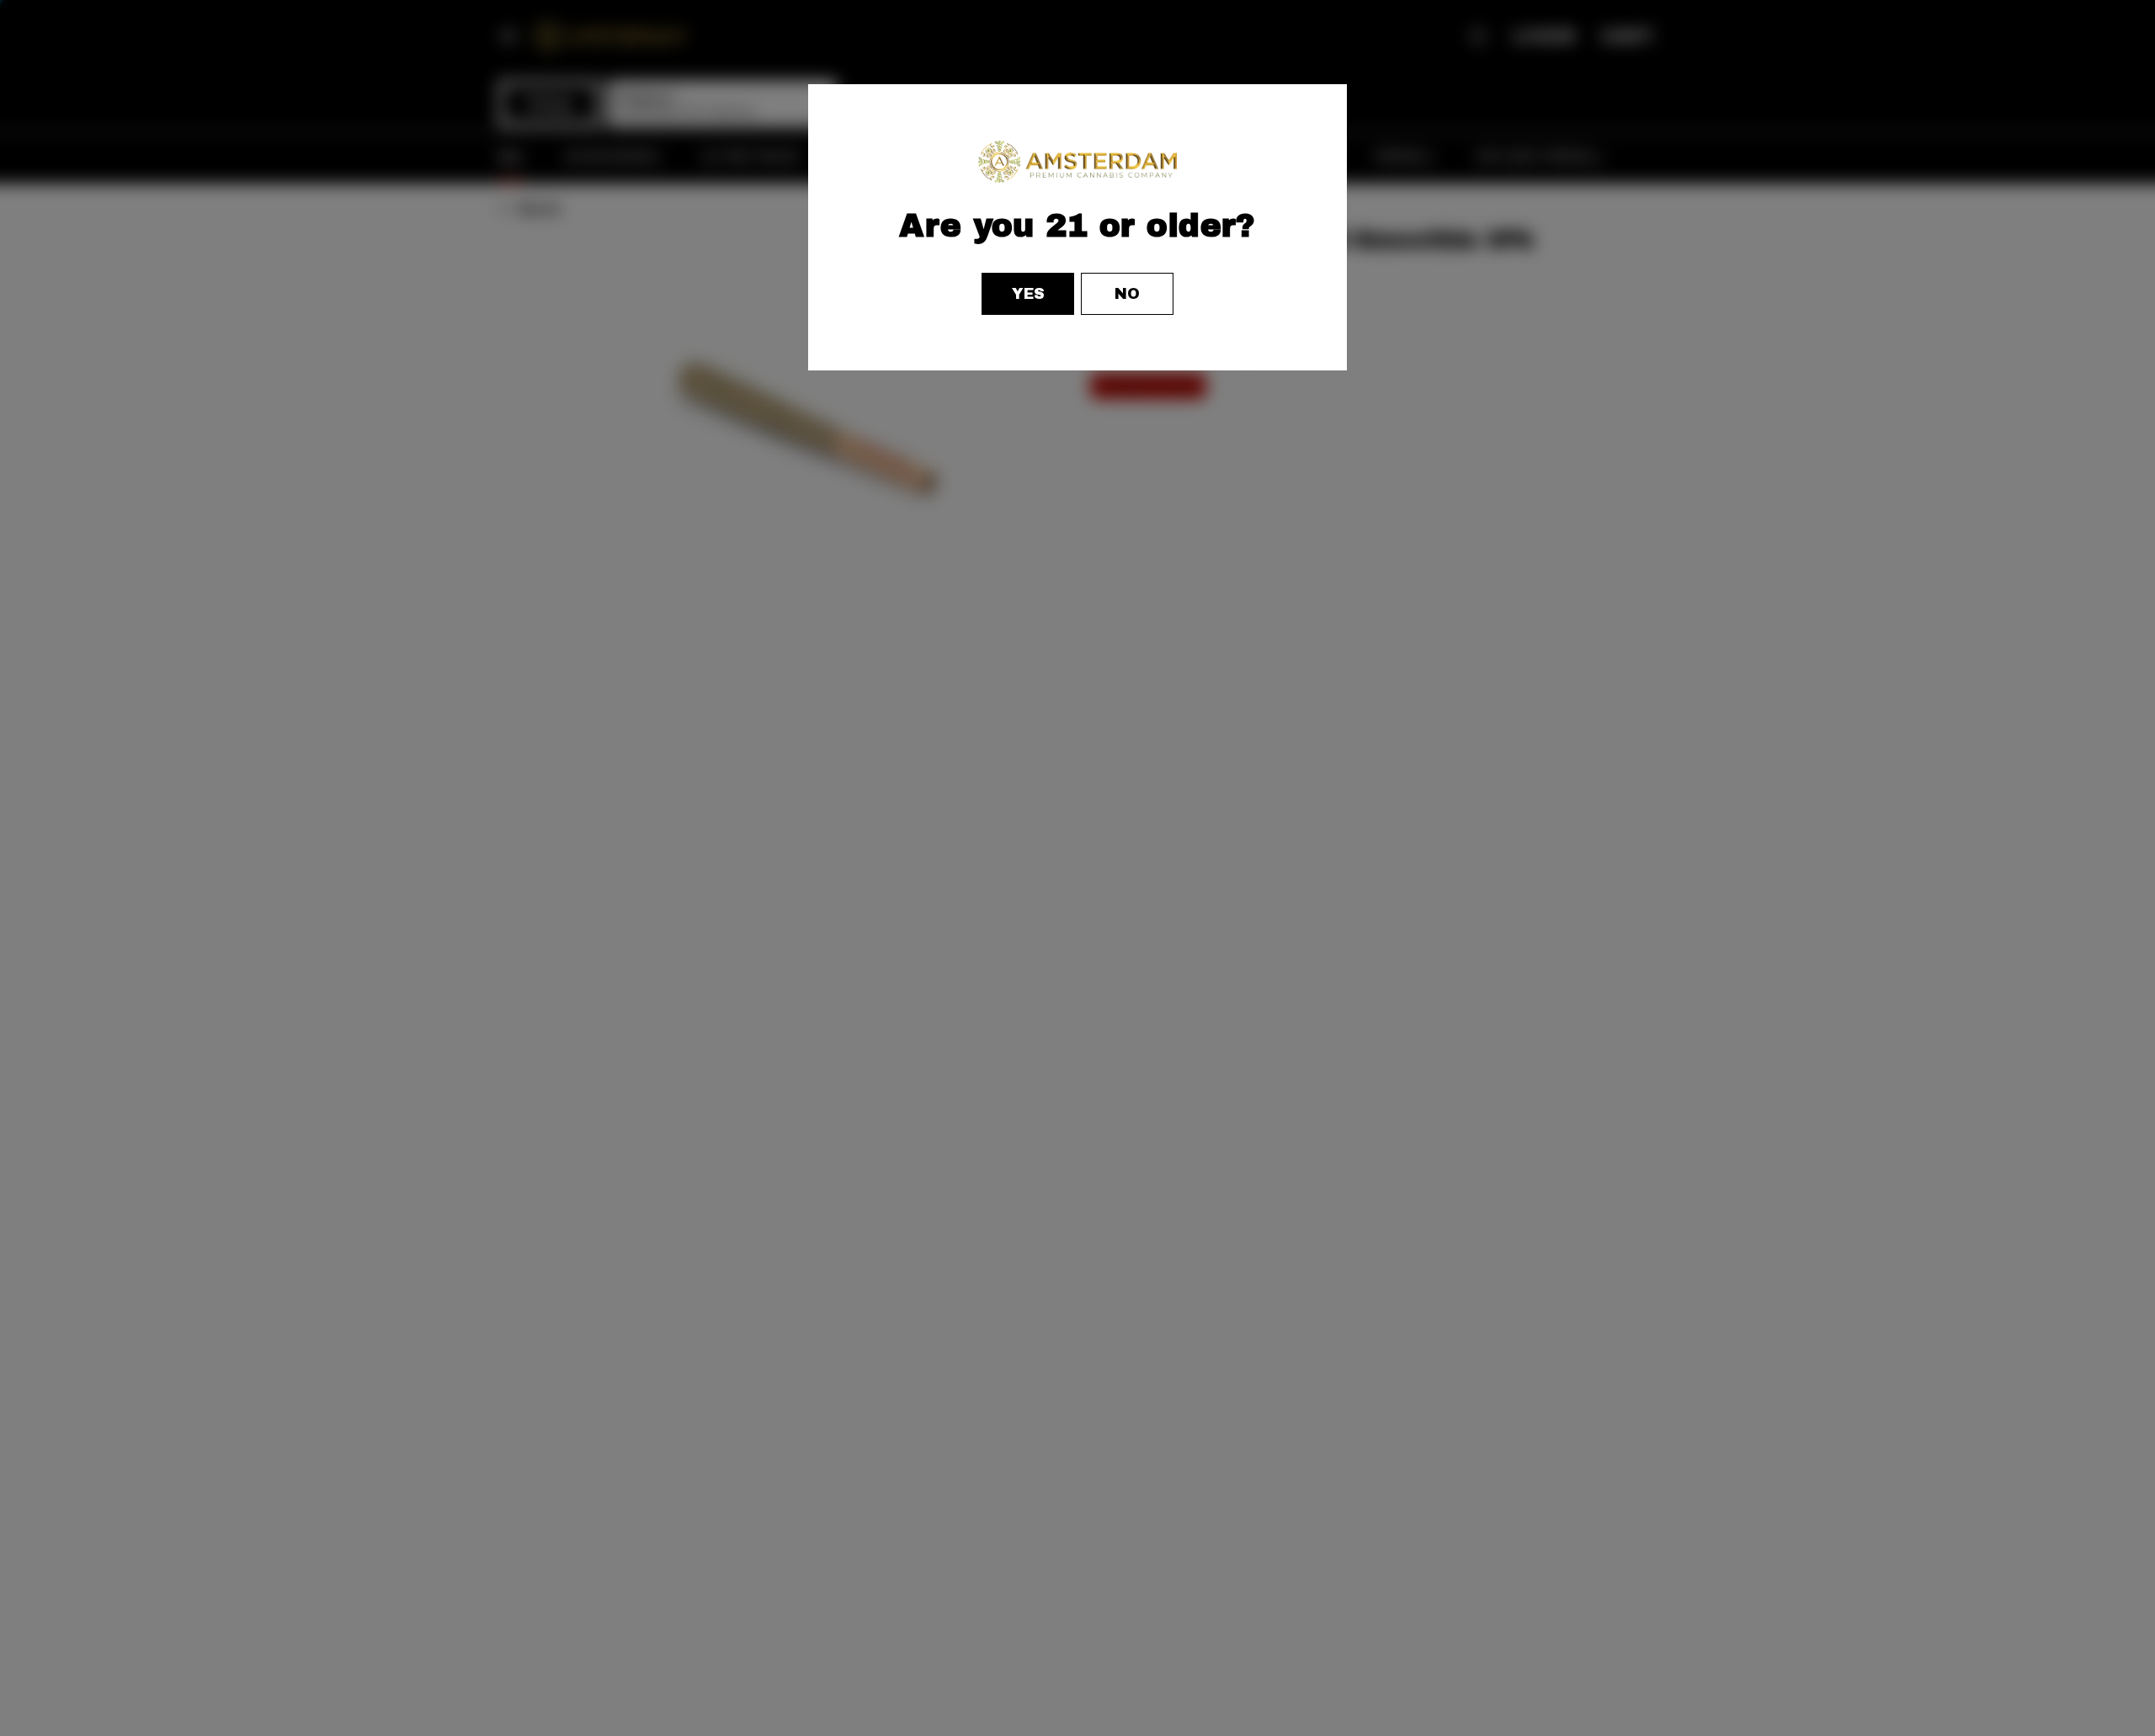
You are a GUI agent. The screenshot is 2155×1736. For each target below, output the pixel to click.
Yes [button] (1028, 294)
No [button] (1127, 294)
